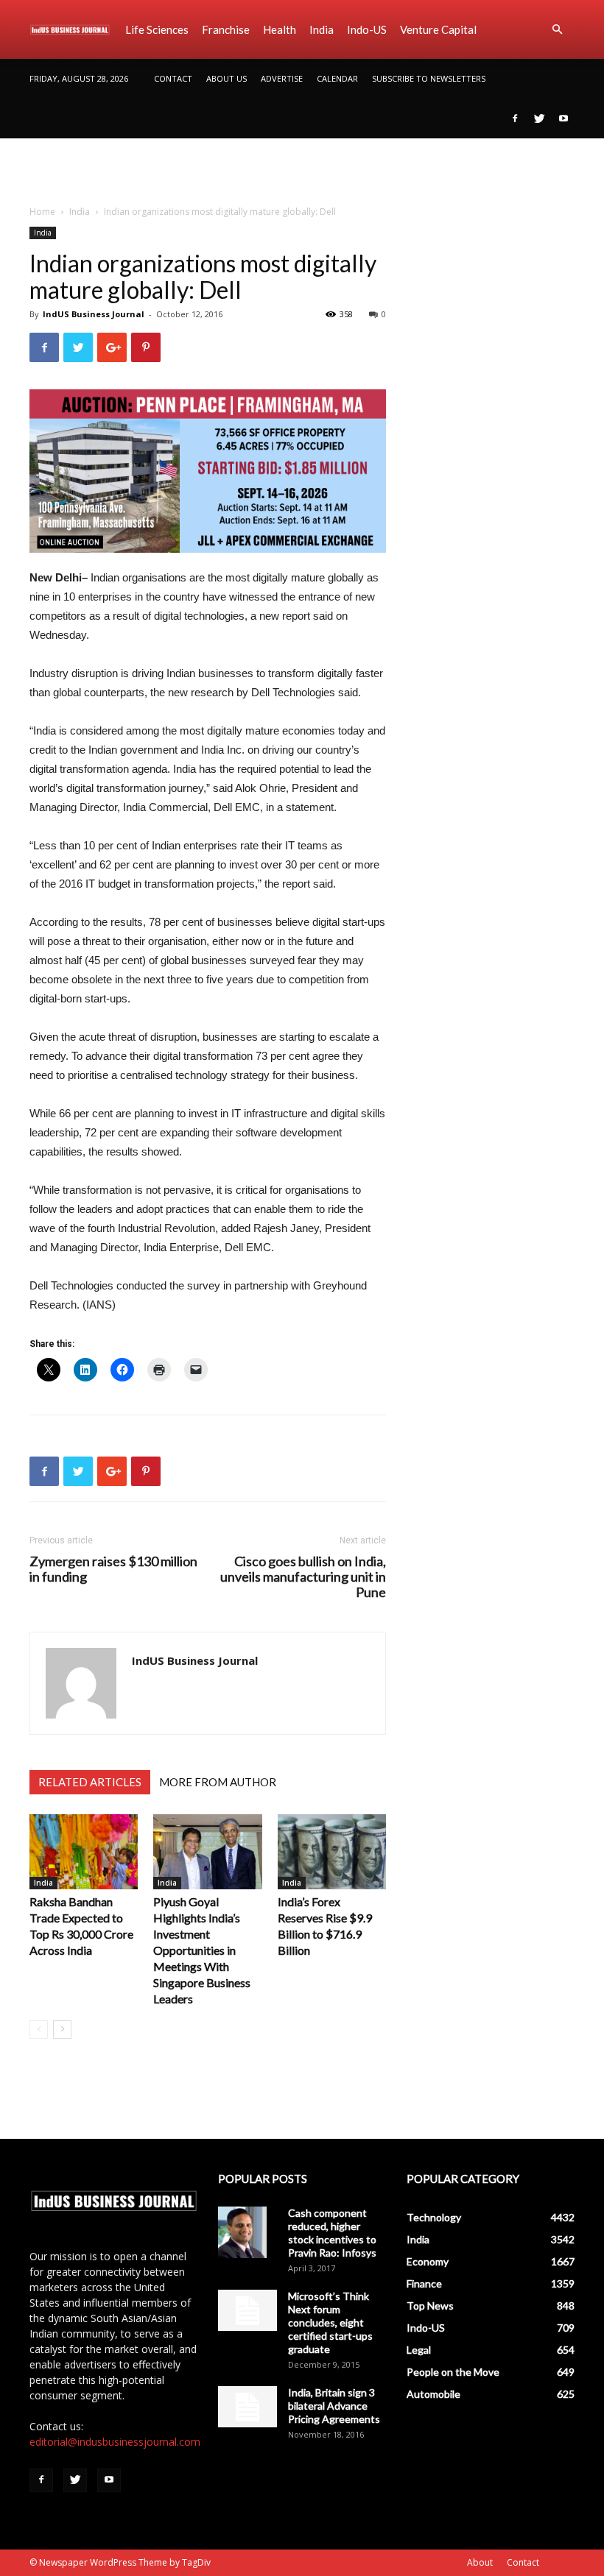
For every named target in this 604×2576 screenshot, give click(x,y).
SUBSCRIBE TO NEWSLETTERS (429, 78)
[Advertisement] (302, 171)
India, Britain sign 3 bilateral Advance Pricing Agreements (334, 2406)
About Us (226, 78)
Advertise (282, 78)
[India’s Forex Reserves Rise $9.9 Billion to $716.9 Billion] (332, 1851)
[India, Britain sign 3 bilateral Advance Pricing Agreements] (247, 2407)
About (480, 2562)
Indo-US (367, 29)
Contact (173, 78)
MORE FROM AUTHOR (218, 1782)
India (322, 29)
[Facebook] (515, 118)
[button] (557, 30)
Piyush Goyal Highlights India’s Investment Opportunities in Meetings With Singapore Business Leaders (202, 1950)
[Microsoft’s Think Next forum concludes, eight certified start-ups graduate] (247, 2310)
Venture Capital (438, 29)
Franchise (226, 29)
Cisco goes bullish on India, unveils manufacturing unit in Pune (303, 1577)
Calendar (337, 78)
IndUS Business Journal (94, 314)
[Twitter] (539, 118)
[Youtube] (563, 118)
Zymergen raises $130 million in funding (113, 1569)
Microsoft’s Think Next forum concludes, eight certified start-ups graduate (330, 2322)
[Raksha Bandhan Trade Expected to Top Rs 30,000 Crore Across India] (84, 1851)
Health (280, 29)
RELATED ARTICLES (90, 1782)
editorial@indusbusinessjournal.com (115, 2442)
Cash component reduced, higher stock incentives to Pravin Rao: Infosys (332, 2233)
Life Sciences (157, 29)
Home (42, 212)
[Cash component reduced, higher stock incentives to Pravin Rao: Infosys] (247, 2232)
